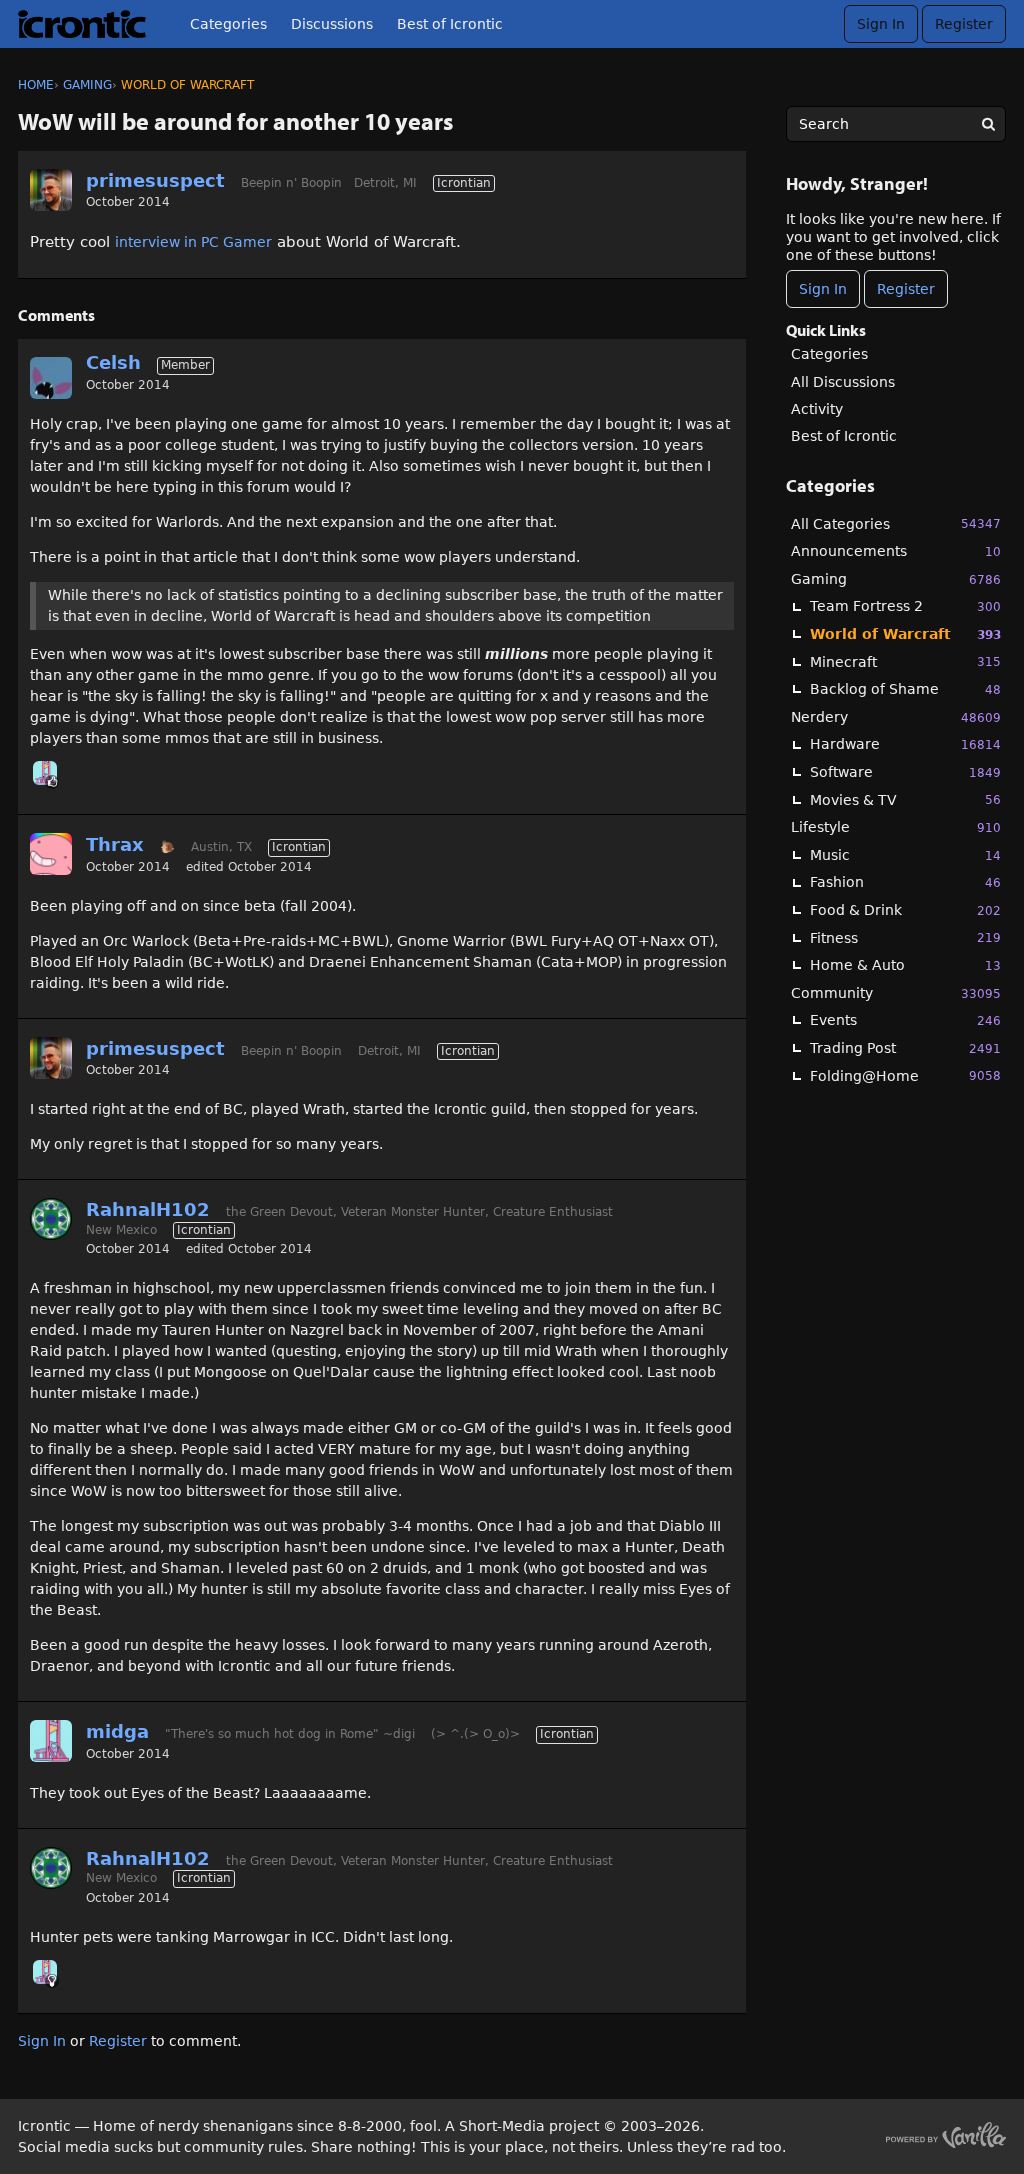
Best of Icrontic (450, 24)
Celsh (113, 362)
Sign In (881, 24)
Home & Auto (905, 965)
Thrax (115, 844)
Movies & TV (905, 800)
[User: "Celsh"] (51, 378)
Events (905, 1020)
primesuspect (155, 180)
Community (896, 993)
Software (905, 772)
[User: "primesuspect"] (51, 190)
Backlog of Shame (905, 689)
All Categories (896, 524)
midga (117, 1731)
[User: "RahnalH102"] (51, 1219)
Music (905, 855)
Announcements (896, 551)
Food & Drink (905, 910)
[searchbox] (896, 124)
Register (964, 24)
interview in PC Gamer (193, 242)
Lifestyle (896, 827)
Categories (228, 24)
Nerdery (896, 717)
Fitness (905, 938)
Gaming (896, 579)
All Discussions (843, 382)
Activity (817, 409)
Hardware (905, 744)
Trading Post (905, 1048)
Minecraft (905, 662)
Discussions (332, 24)
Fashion (905, 882)
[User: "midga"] (45, 773)
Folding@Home (905, 1076)
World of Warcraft (905, 634)
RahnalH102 (148, 1209)
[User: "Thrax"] (51, 854)
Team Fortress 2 (905, 606)
